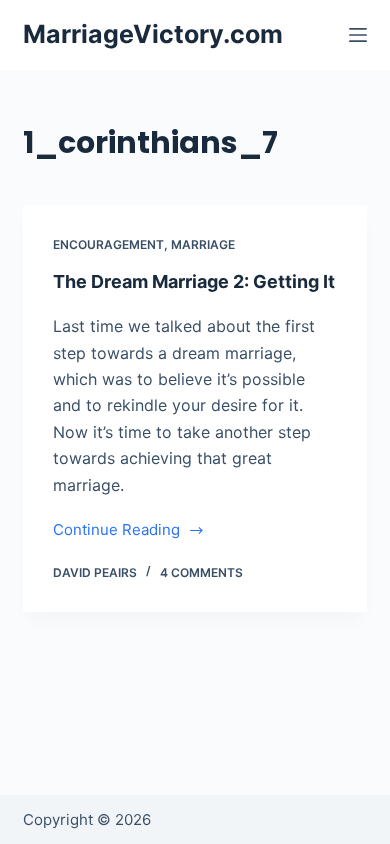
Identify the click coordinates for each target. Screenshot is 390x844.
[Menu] (358, 35)
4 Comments (201, 572)
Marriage (203, 244)
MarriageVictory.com (153, 34)
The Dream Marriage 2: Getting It (194, 281)
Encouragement (108, 244)
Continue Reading (116, 531)
